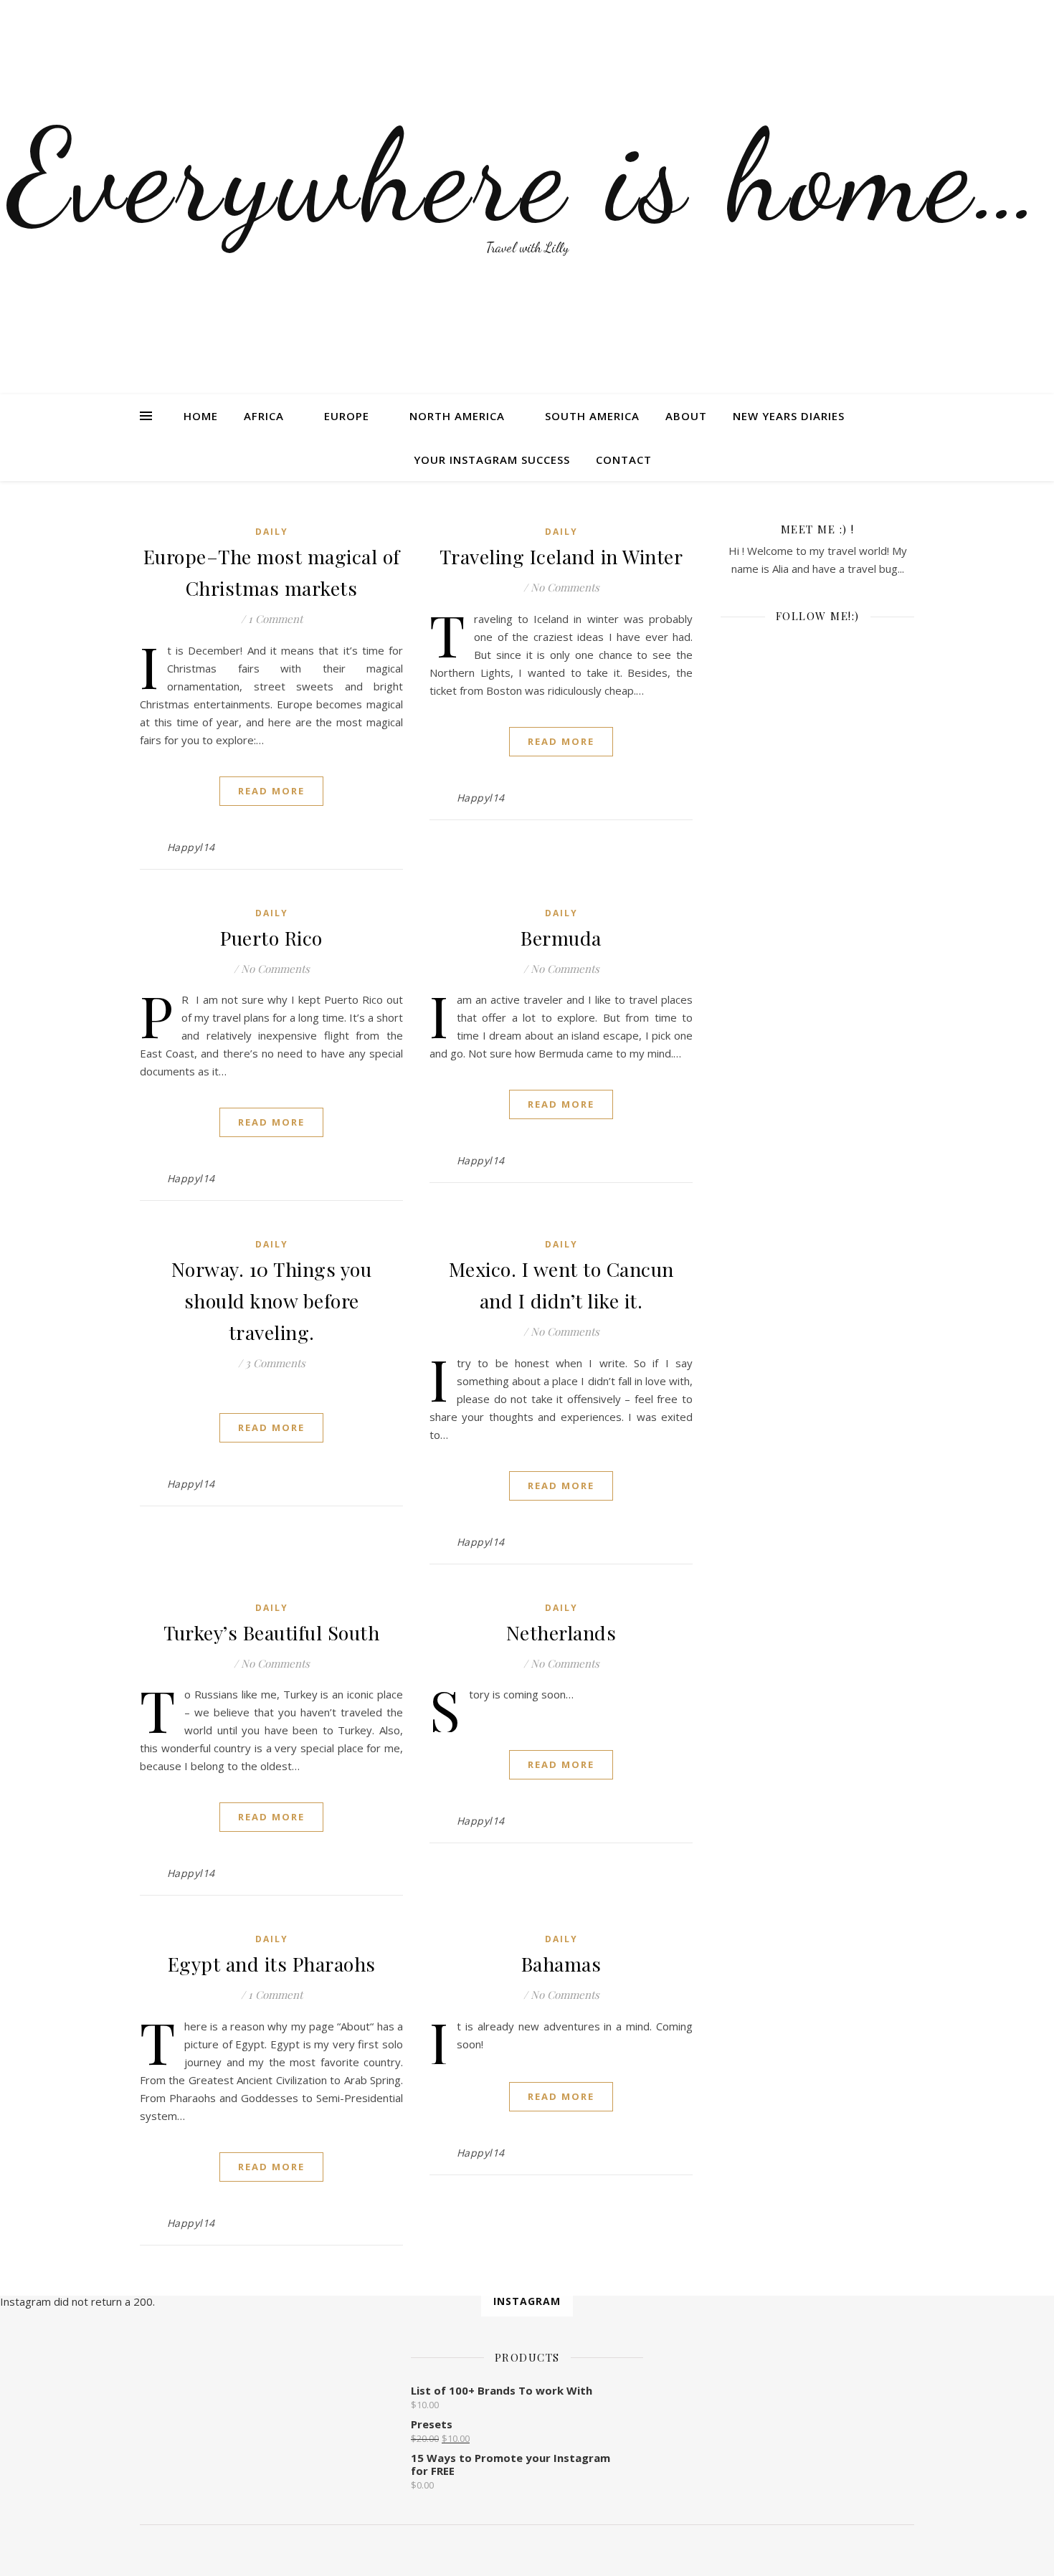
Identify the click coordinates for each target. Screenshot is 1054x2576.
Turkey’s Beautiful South (271, 1632)
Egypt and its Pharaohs (272, 1964)
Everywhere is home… (527, 176)
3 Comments (275, 1363)
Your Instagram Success (492, 460)
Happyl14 (191, 847)
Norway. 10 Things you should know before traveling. (272, 1301)
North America (457, 416)
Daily (272, 532)
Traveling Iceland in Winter (561, 556)
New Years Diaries (789, 416)
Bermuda (561, 938)
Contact (624, 460)
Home (201, 416)
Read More (271, 791)
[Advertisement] (817, 918)
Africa (264, 416)
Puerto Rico (271, 938)
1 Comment (275, 619)
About (686, 416)
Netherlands (561, 1632)
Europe (347, 416)
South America (592, 416)
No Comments (565, 587)
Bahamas (561, 1964)
